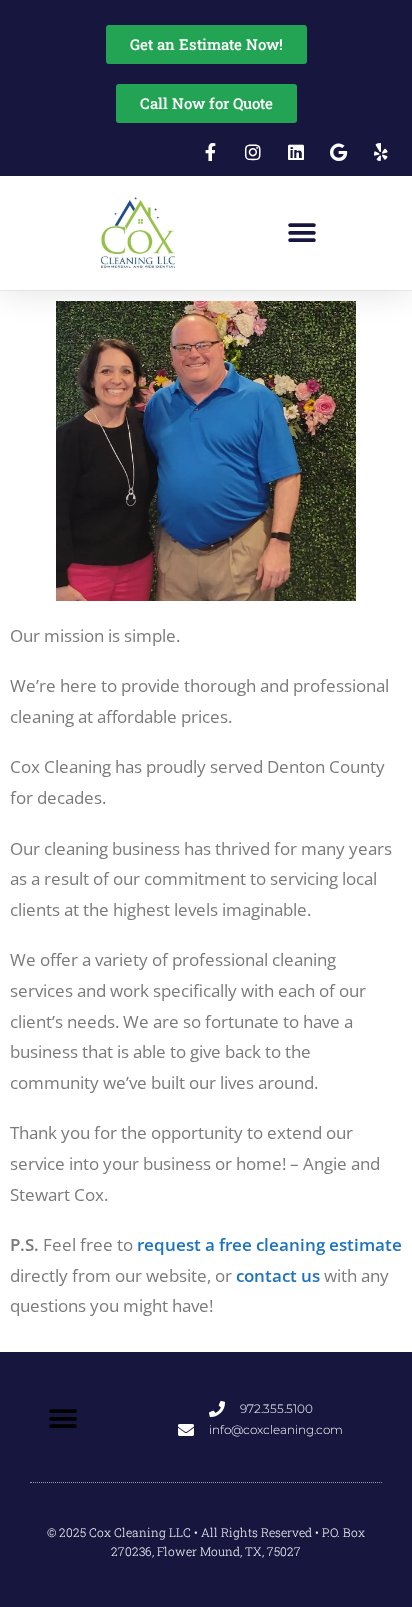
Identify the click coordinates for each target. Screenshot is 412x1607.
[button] (301, 233)
